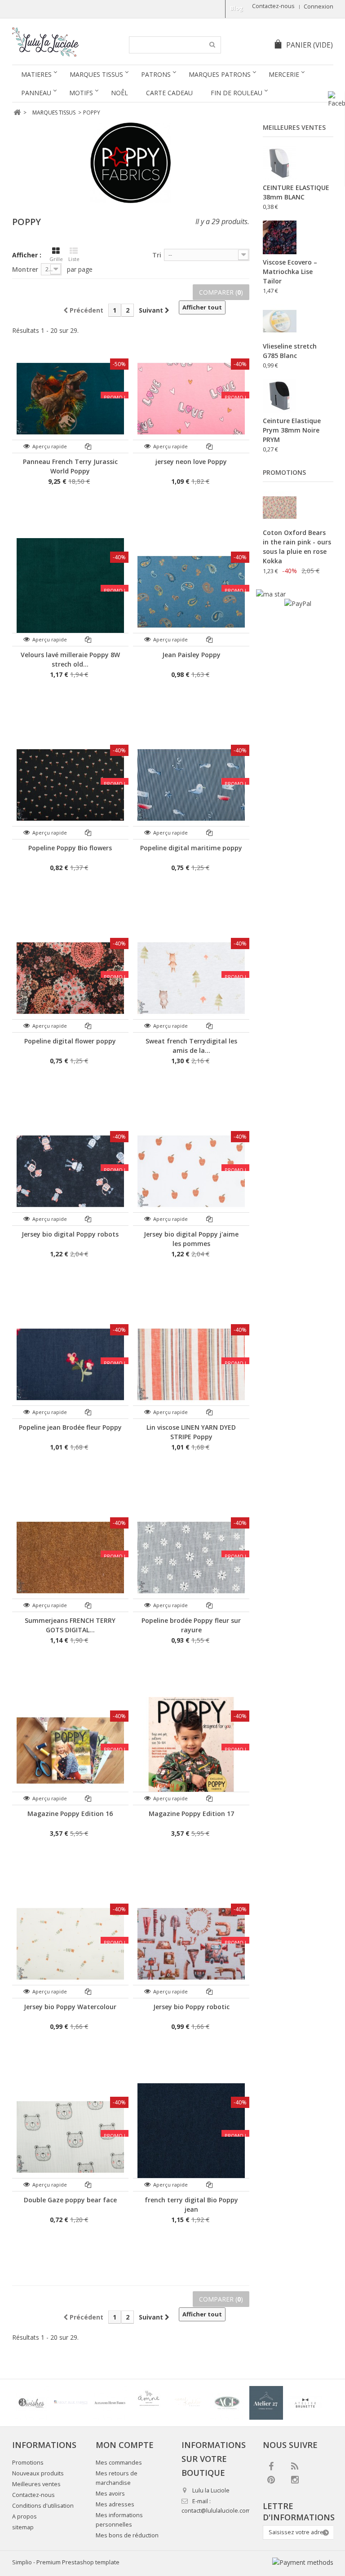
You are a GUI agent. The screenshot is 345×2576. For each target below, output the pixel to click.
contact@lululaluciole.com (216, 2511)
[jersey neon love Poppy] (191, 399)
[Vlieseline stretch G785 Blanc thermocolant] (280, 321)
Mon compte (125, 2445)
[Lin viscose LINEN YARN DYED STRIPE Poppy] (191, 1364)
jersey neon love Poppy (191, 462)
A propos (24, 2516)
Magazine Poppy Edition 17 (191, 1814)
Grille (56, 259)
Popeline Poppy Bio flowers (70, 848)
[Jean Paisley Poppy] (191, 592)
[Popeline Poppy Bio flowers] (70, 785)
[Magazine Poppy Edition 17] (191, 1751)
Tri (157, 255)
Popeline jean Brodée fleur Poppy (70, 1427)
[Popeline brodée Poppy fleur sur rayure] (191, 1558)
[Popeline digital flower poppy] (70, 978)
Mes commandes (119, 2463)
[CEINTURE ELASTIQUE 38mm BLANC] (280, 163)
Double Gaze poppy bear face (70, 2200)
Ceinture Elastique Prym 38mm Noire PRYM (292, 430)
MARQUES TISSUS (96, 74)
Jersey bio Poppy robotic (191, 2007)
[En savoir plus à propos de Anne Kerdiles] (188, 2403)
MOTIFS (81, 93)
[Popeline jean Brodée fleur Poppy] (70, 1364)
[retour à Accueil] (17, 113)
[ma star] (271, 594)
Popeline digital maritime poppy (191, 848)
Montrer (25, 269)
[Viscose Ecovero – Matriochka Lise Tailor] (280, 237)
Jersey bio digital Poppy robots (70, 1234)
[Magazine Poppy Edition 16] (70, 1751)
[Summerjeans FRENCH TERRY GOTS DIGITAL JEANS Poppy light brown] (70, 1558)
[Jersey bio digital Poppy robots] (70, 1171)
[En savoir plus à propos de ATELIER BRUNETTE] (305, 2403)
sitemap (23, 2527)
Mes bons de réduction (127, 2535)
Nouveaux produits (38, 2473)
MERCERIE (284, 74)
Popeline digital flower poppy (70, 1041)
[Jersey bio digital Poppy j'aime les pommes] (191, 1171)
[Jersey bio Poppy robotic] (191, 1944)
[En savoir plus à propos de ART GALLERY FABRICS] (227, 2403)
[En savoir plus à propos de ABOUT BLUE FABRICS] (71, 2403)
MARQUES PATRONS (220, 74)
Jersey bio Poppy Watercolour (70, 2007)
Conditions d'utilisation (43, 2506)
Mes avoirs (110, 2494)
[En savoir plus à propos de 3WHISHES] (32, 2403)
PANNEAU (36, 93)
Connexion (318, 7)
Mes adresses (115, 2504)
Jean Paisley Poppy (191, 655)
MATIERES (36, 74)
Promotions (284, 472)
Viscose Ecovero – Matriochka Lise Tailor (290, 272)
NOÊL (119, 93)
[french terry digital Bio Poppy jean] (191, 2137)
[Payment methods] (303, 2562)
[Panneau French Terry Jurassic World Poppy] (70, 399)
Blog (237, 8)
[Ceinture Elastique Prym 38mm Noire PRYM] (280, 396)
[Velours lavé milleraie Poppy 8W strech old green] (70, 592)
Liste (74, 259)
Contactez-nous (273, 6)
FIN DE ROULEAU (237, 93)
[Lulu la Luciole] (64, 42)
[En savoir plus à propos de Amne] (149, 2403)
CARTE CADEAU (169, 93)
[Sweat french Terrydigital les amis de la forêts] (191, 978)
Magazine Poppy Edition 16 (70, 1814)
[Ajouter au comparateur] (88, 446)
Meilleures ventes (294, 127)
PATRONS (156, 74)
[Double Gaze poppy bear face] (70, 2137)
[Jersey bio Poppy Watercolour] (70, 1944)
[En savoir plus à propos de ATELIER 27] (266, 2403)
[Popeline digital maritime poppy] (191, 785)
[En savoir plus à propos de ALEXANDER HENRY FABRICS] (110, 2403)
